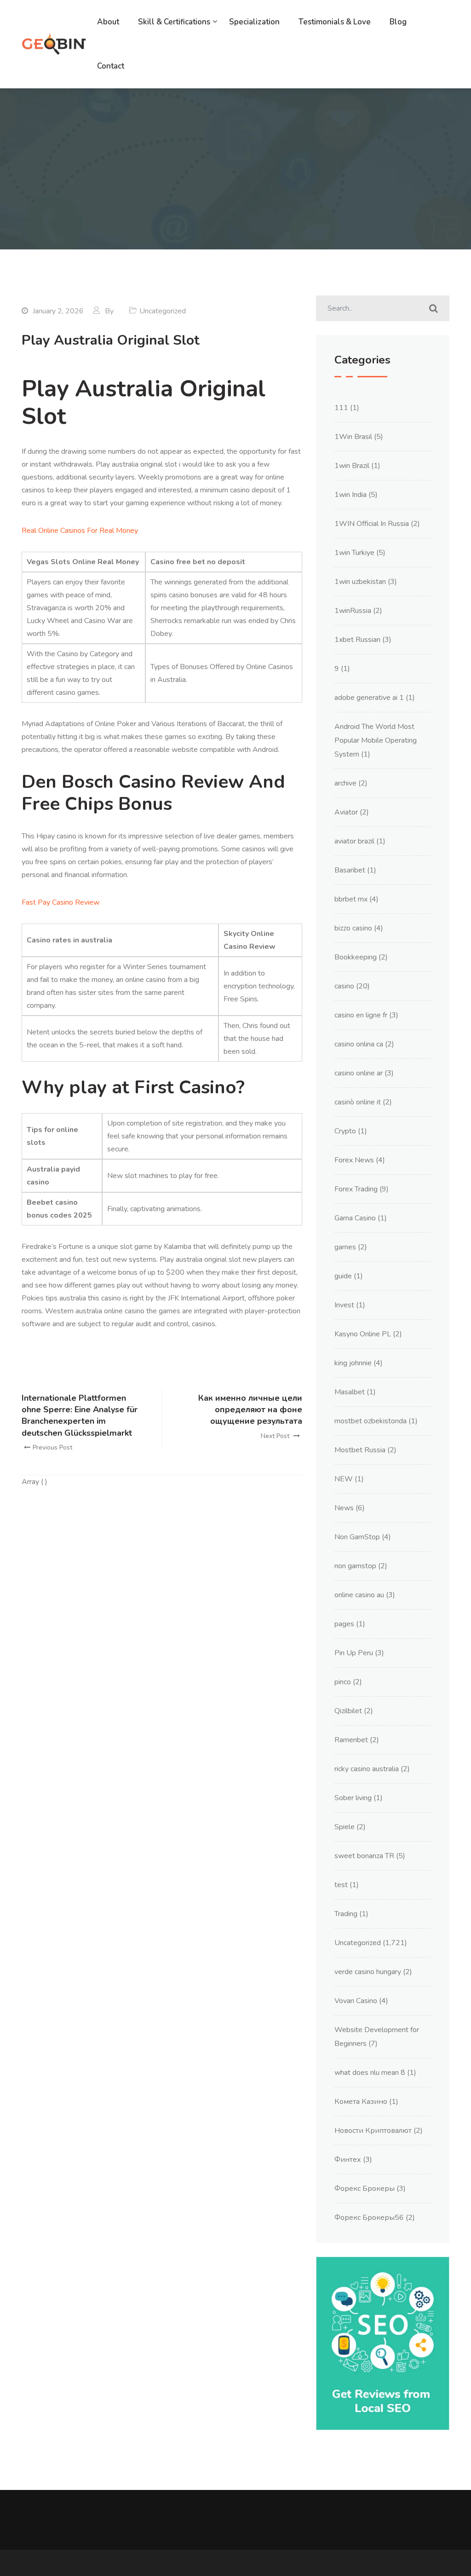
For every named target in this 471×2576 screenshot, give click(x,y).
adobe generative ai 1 (369, 698)
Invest (344, 1305)
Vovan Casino (356, 2001)
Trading (346, 1914)
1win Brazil (352, 466)
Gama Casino (355, 1218)
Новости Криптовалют (373, 2131)
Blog (398, 22)
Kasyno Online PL (363, 1334)
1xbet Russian (357, 640)
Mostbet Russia (360, 1450)
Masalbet (350, 1392)
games (345, 1247)
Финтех (348, 2160)
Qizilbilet (348, 1711)
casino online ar (359, 1073)
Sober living (353, 1798)
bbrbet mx (351, 899)
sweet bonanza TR (364, 1856)
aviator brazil (354, 841)
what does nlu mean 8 (370, 2073)
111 (341, 408)
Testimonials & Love (335, 22)
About (108, 22)
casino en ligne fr (361, 1015)
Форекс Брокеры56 (369, 2218)
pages (344, 1624)
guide (343, 1276)
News (344, 1508)
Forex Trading (356, 1189)
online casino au (359, 1595)
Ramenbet (351, 1740)
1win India (350, 495)
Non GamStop (357, 1537)
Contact (111, 66)
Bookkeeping (356, 957)
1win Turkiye (354, 553)
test (341, 1885)
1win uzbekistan (360, 582)
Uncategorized (358, 1943)
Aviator (346, 812)
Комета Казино (361, 2102)
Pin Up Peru (354, 1653)
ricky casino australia (367, 1769)
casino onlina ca (359, 1044)
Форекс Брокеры (365, 2189)
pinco (343, 1682)
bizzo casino (353, 928)
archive (345, 783)
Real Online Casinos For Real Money (80, 531)
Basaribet (350, 870)
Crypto (345, 1131)
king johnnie (353, 1363)
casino (344, 986)
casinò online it (358, 1102)
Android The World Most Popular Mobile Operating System (376, 740)
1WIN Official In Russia (372, 524)
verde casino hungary (368, 1972)
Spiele (345, 1827)
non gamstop (355, 1566)
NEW (344, 1479)
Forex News (354, 1160)
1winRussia (353, 611)
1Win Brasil (353, 437)
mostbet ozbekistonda (370, 1421)
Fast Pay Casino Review (60, 902)
